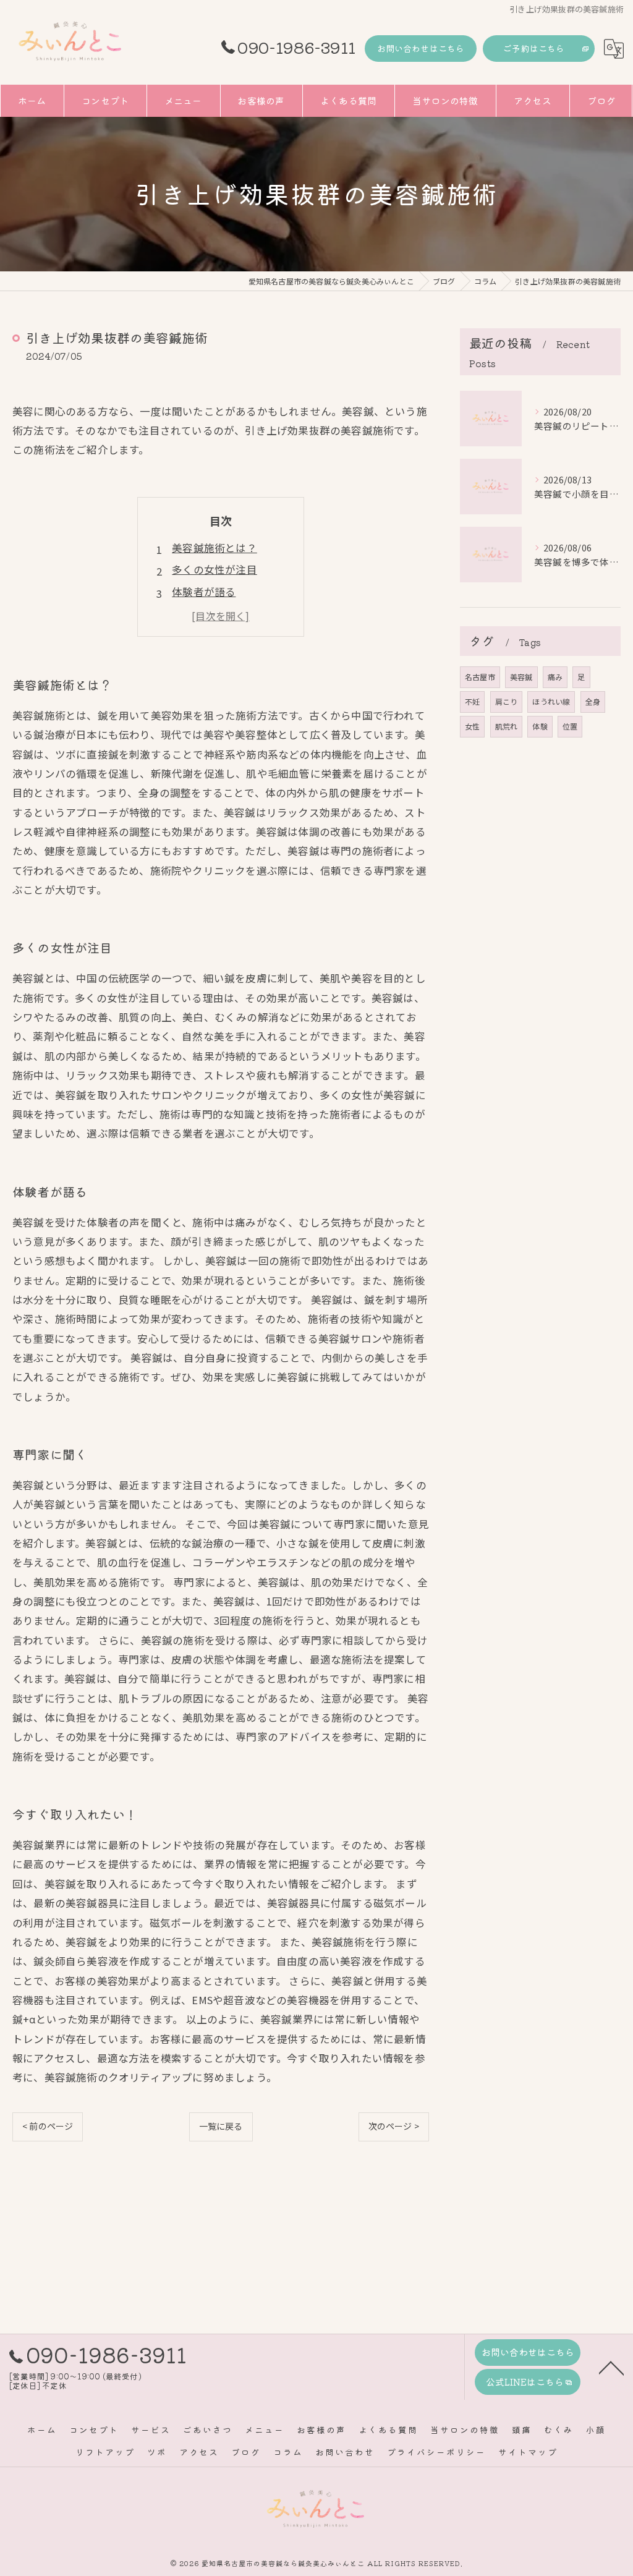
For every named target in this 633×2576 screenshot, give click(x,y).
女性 (472, 726)
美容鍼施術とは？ (215, 548)
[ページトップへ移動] (611, 2367)
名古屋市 (480, 677)
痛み (555, 677)
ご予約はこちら (534, 48)
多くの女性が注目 (215, 569)
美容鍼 (521, 677)
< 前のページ (48, 2126)
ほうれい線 (551, 701)
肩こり (507, 701)
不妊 (472, 701)
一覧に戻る (221, 2126)
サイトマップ (528, 2452)
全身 (593, 701)
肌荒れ (507, 726)
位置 (570, 726)
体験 (540, 726)
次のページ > (394, 2126)
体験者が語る (204, 592)
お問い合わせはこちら (421, 48)
